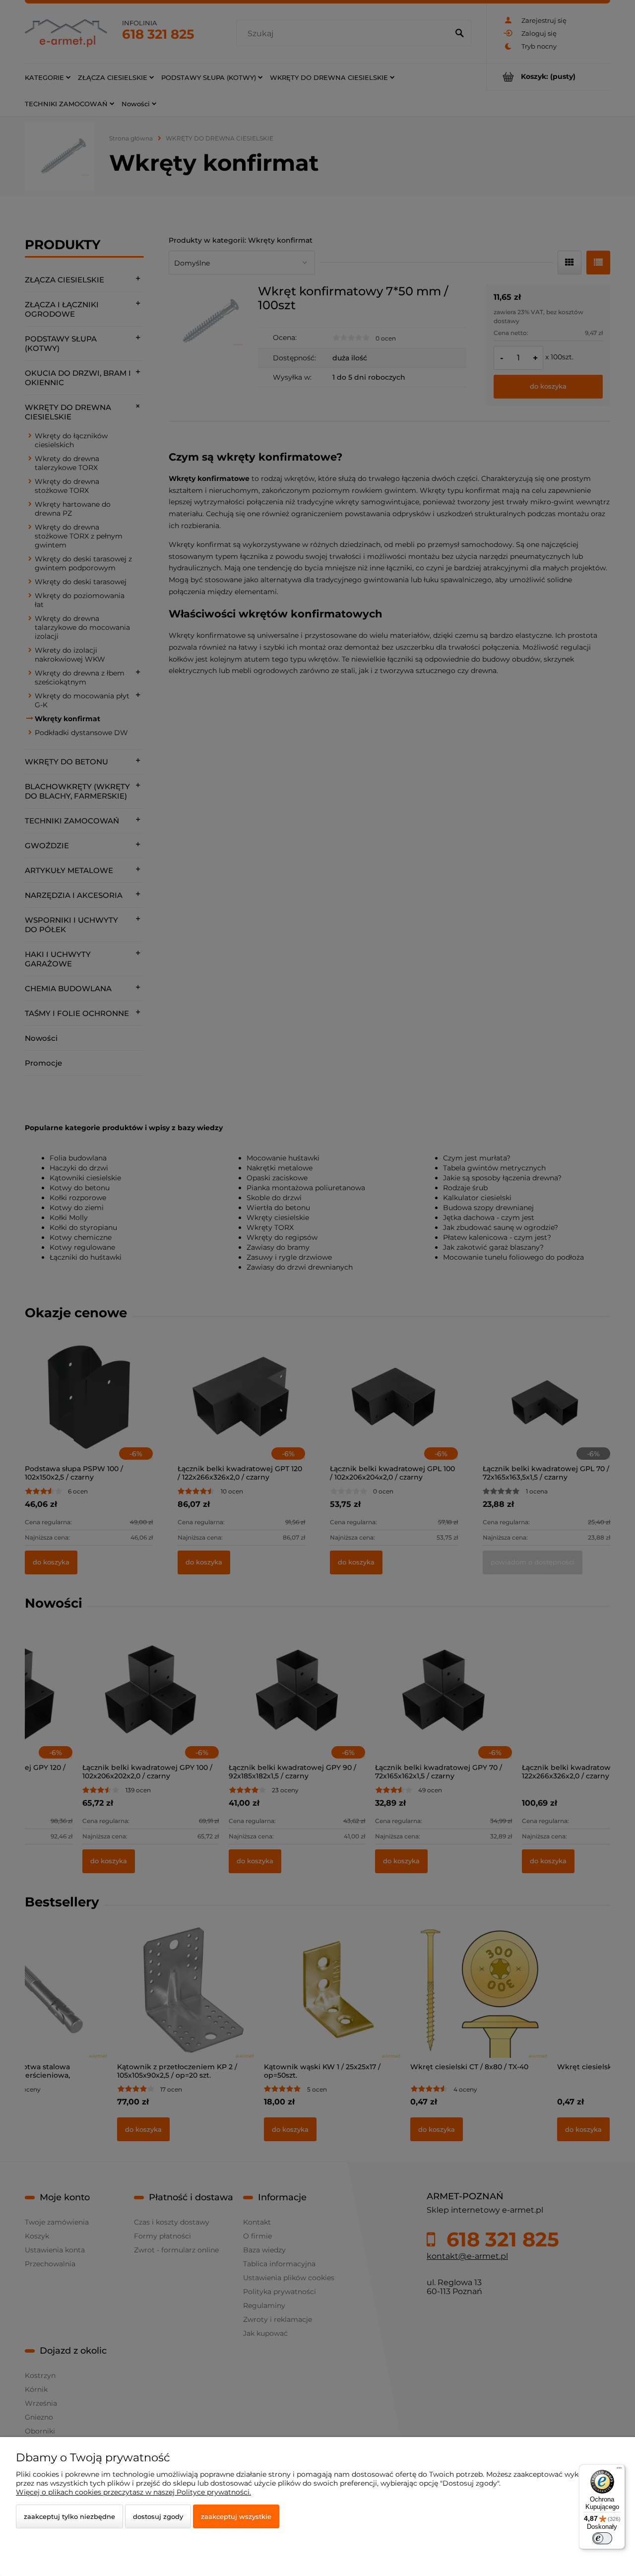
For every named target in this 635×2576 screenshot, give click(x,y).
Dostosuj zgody (158, 2516)
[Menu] (619, 2470)
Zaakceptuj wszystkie (236, 2516)
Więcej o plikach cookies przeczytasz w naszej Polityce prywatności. (133, 2492)
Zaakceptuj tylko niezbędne (69, 2516)
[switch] (602, 2538)
